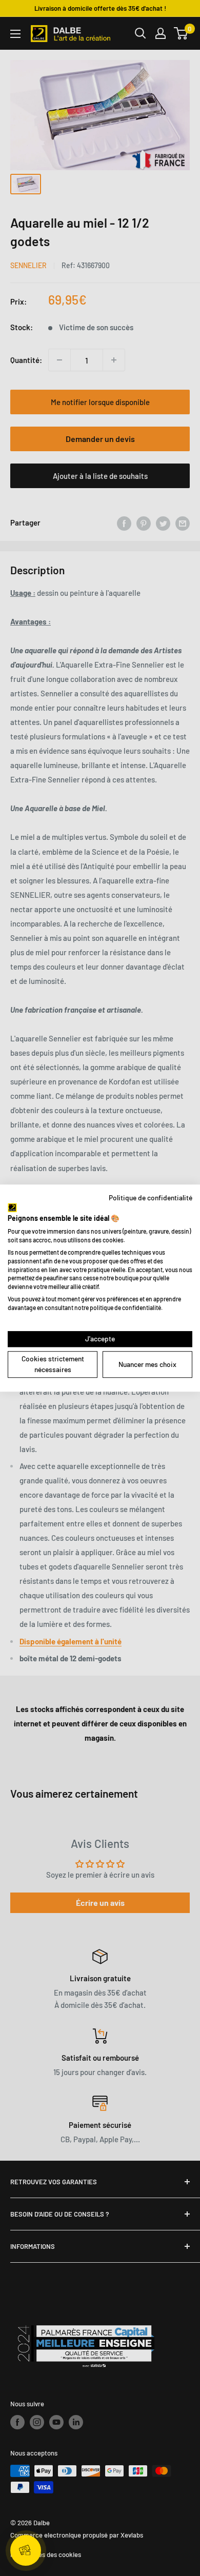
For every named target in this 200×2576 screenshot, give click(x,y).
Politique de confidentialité (151, 1198)
